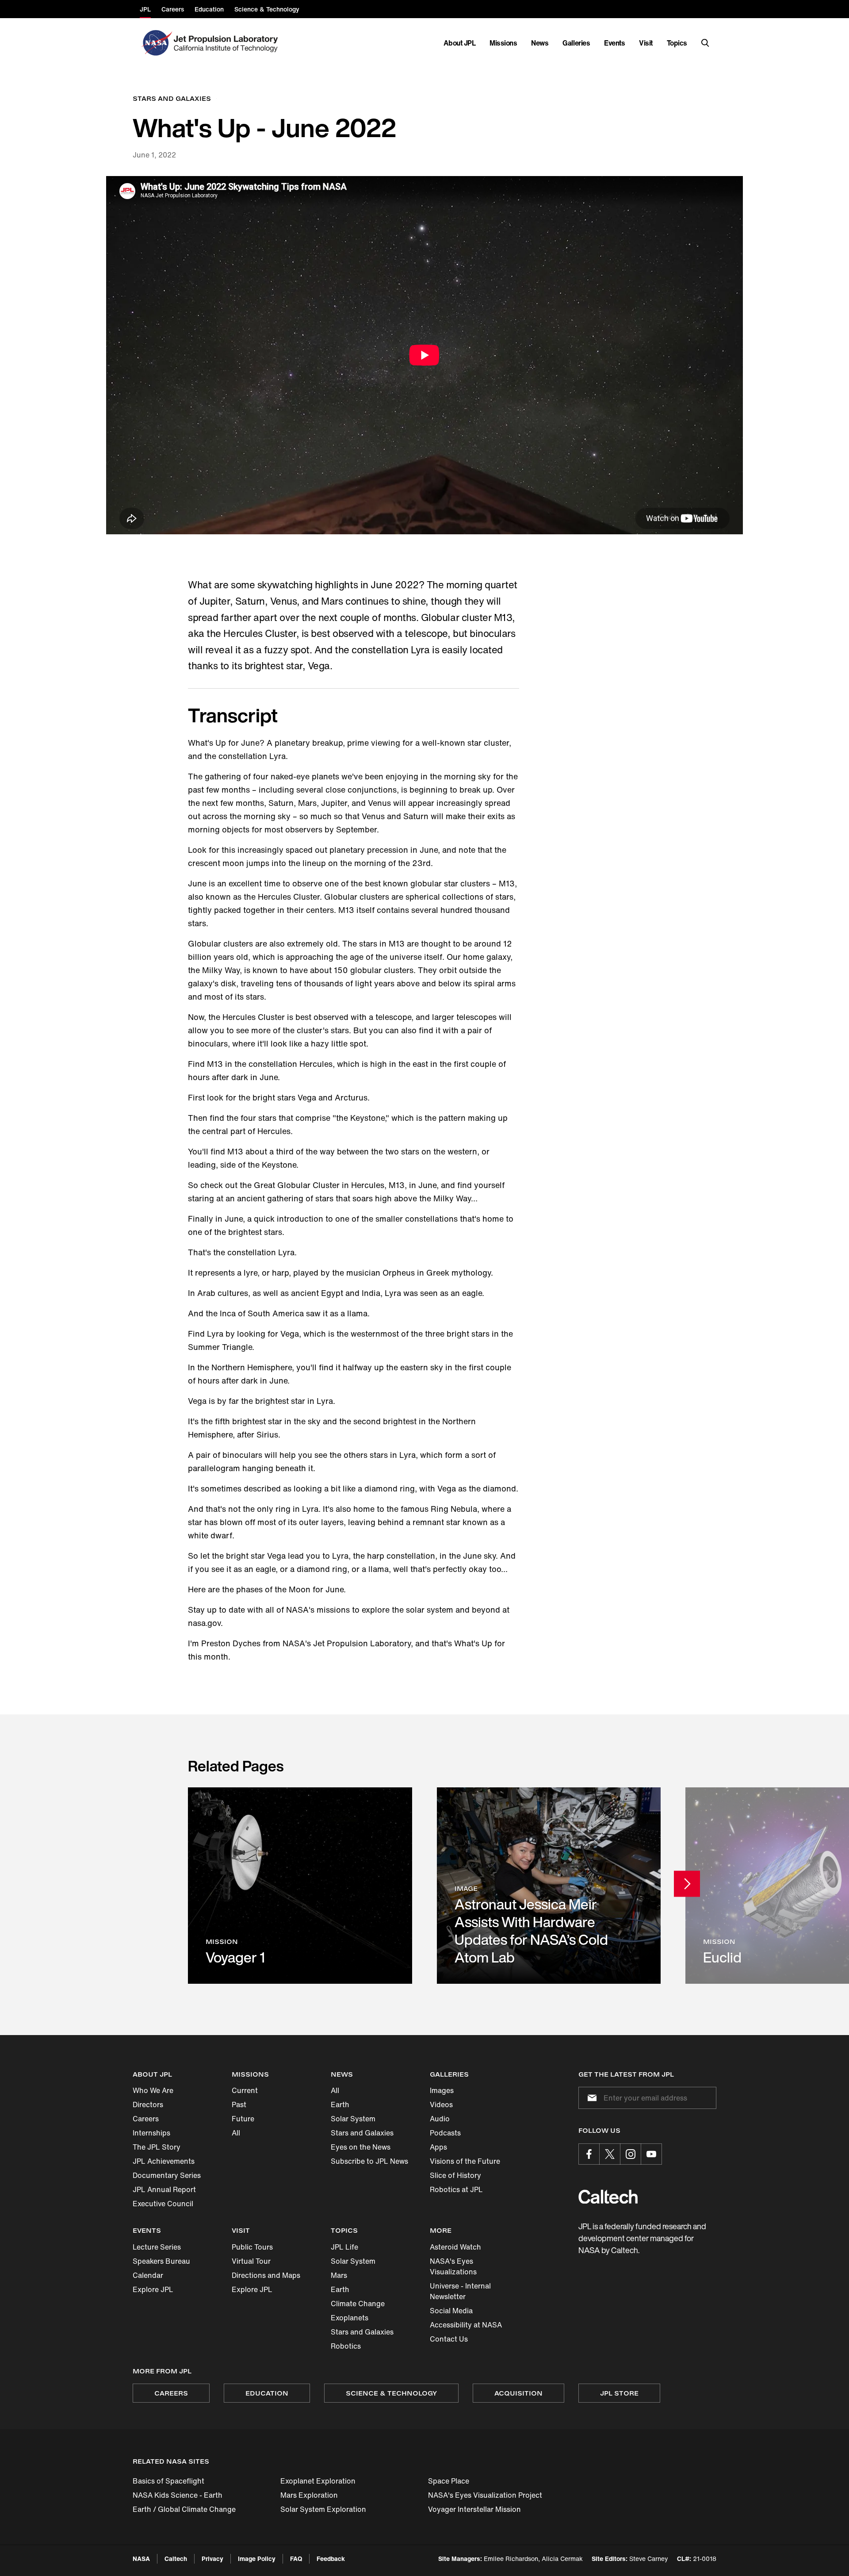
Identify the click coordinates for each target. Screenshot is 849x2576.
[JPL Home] (228, 43)
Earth (340, 2104)
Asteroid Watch (455, 2247)
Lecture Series (157, 2247)
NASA (141, 2559)
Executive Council (163, 2204)
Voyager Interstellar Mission (474, 2509)
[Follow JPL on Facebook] (589, 2154)
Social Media (451, 2311)
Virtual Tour (251, 2261)
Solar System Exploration (323, 2509)
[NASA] (156, 43)
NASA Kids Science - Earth (178, 2495)
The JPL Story (157, 2147)
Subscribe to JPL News (369, 2161)
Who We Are (153, 2090)
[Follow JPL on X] (610, 2154)
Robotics (346, 2346)
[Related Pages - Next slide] (687, 1884)
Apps (438, 2147)
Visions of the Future (465, 2161)
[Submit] (590, 2098)
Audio (440, 2119)
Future (243, 2119)
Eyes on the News (361, 2147)
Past (239, 2104)
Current (245, 2090)
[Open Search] (705, 43)
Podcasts (445, 2133)
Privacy (212, 2559)
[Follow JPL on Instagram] (631, 2154)
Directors (148, 2104)
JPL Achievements (164, 2161)
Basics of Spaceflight (168, 2481)
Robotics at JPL (456, 2189)
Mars (339, 2275)
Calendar (148, 2275)
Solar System (353, 2119)
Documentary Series (167, 2175)
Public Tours (252, 2247)
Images (442, 2090)
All (236, 2133)
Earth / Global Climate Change (184, 2509)
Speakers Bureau (161, 2261)
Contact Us (449, 2339)
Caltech (176, 2559)
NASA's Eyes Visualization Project (485, 2495)
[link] (300, 1885)
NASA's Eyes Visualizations (453, 2266)
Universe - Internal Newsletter (460, 2291)
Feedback (331, 2559)
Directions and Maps (266, 2275)
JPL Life (344, 2247)
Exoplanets (350, 2318)
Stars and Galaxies (362, 2133)
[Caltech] (608, 2197)
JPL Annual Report (164, 2189)
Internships (151, 2133)
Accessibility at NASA (466, 2325)
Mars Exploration (309, 2495)
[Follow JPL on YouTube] (651, 2154)
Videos (441, 2104)
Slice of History (455, 2175)
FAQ (296, 2559)
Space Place (449, 2481)
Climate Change (358, 2304)
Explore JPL (153, 2289)
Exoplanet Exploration (318, 2481)
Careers (146, 2119)
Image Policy (257, 2559)
